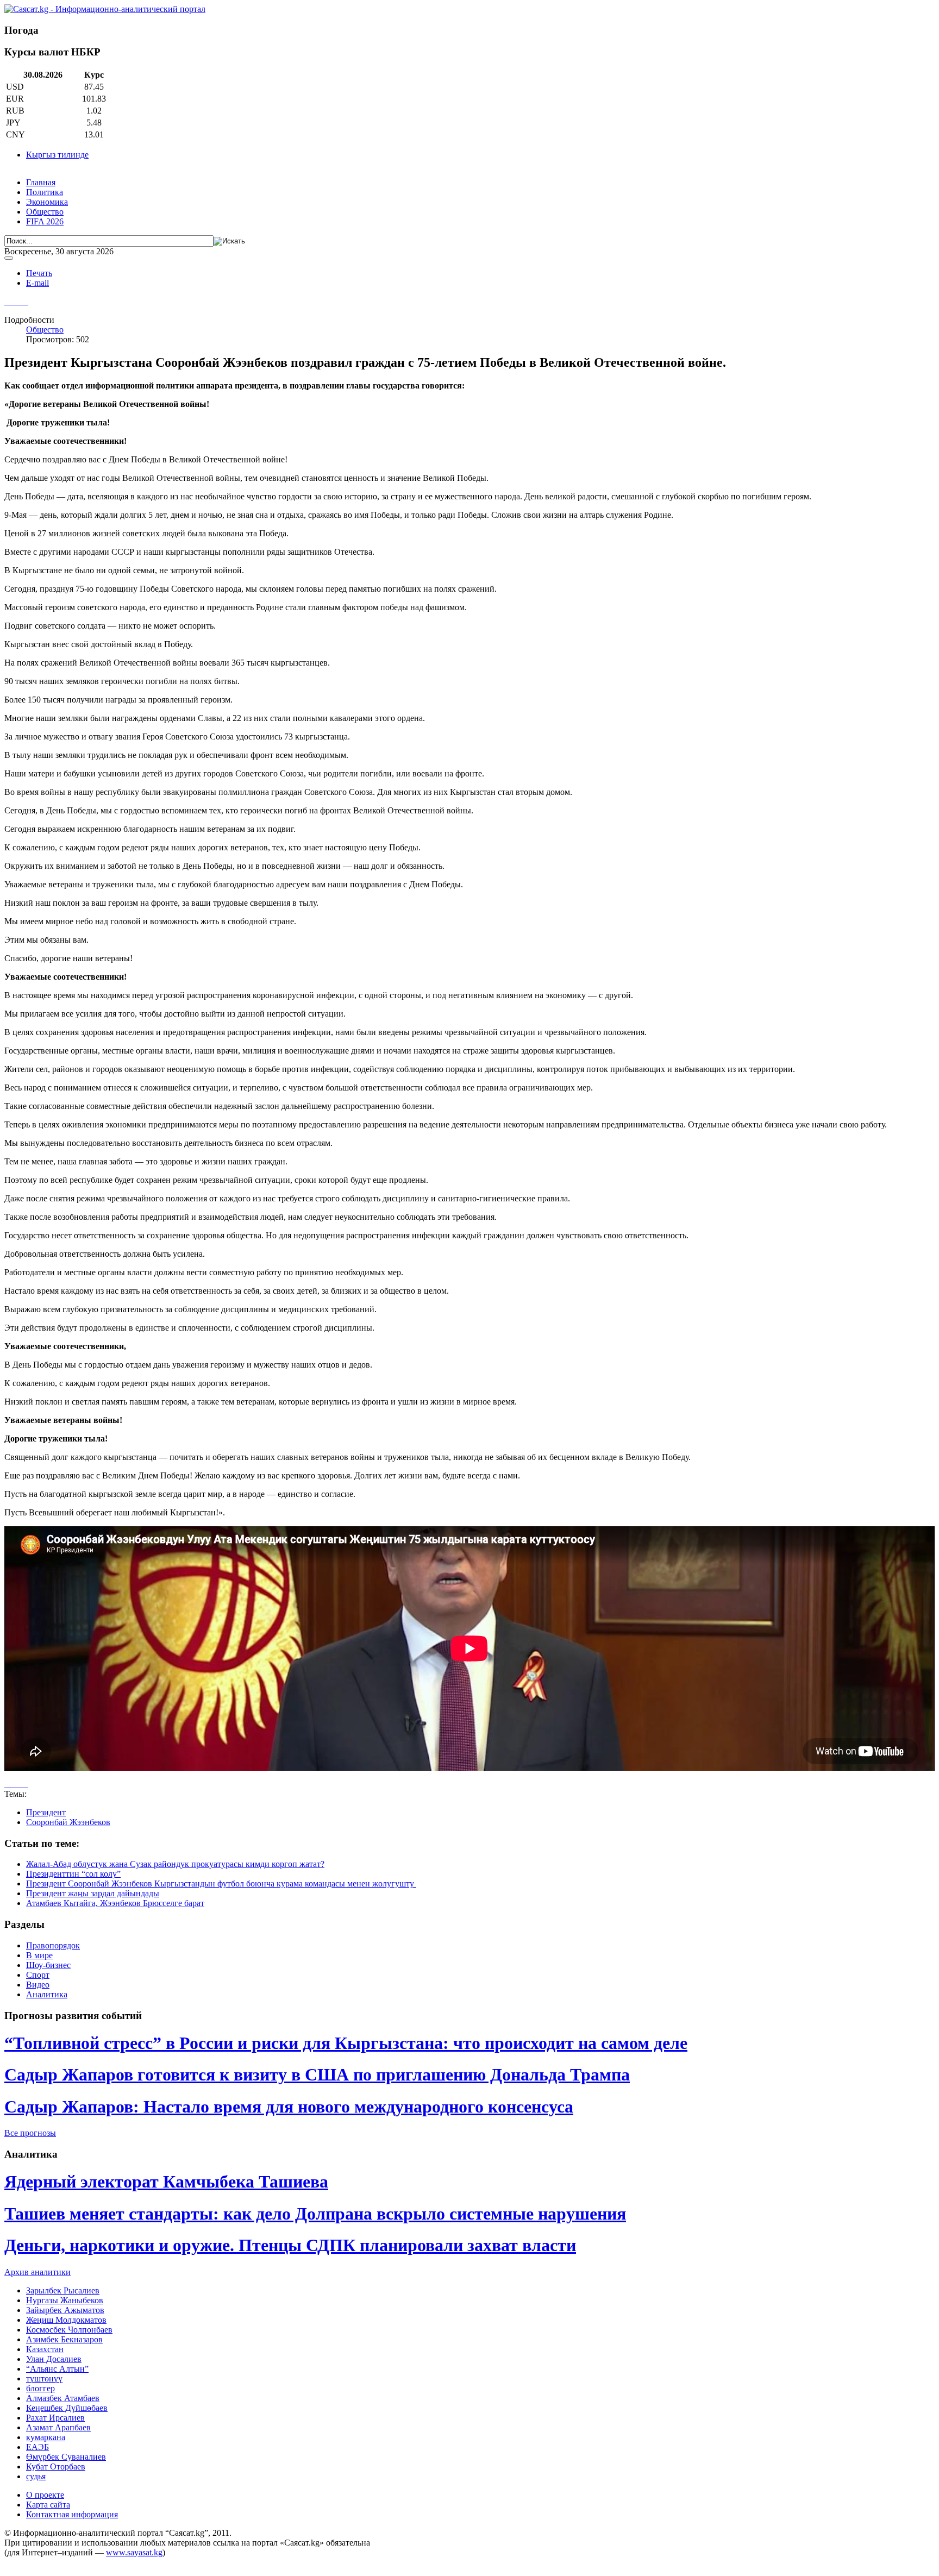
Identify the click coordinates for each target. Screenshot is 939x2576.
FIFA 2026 (45, 221)
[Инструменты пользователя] (9, 258)
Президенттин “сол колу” (73, 1874)
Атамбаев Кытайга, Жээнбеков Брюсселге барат (115, 1903)
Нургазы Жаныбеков (65, 2300)
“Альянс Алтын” (57, 2369)
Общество (45, 212)
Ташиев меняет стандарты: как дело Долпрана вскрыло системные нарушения (315, 2214)
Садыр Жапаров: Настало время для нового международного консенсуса (289, 2107)
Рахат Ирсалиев (55, 2418)
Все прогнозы (30, 2133)
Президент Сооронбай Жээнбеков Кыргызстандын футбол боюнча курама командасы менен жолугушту (221, 1884)
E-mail (37, 283)
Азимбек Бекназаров (64, 2339)
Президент (46, 1812)
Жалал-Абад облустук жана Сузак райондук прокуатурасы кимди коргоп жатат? (175, 1864)
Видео (38, 1985)
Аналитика (47, 1994)
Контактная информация (72, 2514)
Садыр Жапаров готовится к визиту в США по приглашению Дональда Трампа (317, 2074)
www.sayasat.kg (134, 2552)
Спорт (38, 1975)
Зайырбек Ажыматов (65, 2310)
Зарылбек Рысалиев (63, 2290)
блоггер (40, 2388)
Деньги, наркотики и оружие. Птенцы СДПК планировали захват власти (290, 2245)
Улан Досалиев (54, 2359)
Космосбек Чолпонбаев (69, 2330)
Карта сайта (48, 2505)
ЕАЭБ (37, 2447)
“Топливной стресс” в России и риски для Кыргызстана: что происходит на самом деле (346, 2043)
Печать (39, 273)
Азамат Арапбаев (58, 2427)
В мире (39, 1955)
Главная (41, 182)
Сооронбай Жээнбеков (68, 1822)
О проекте (45, 2495)
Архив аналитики (37, 2272)
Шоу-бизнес (48, 1965)
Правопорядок (53, 1945)
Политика (45, 192)
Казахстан (45, 2349)
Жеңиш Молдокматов (66, 2320)
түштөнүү (44, 2378)
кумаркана (46, 2437)
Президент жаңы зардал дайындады (93, 1893)
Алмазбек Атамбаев (63, 2398)
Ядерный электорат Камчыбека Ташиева (166, 2182)
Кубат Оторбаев (56, 2467)
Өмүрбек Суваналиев (66, 2457)
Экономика (47, 202)
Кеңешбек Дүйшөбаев (67, 2408)
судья (36, 2476)
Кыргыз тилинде (57, 155)
